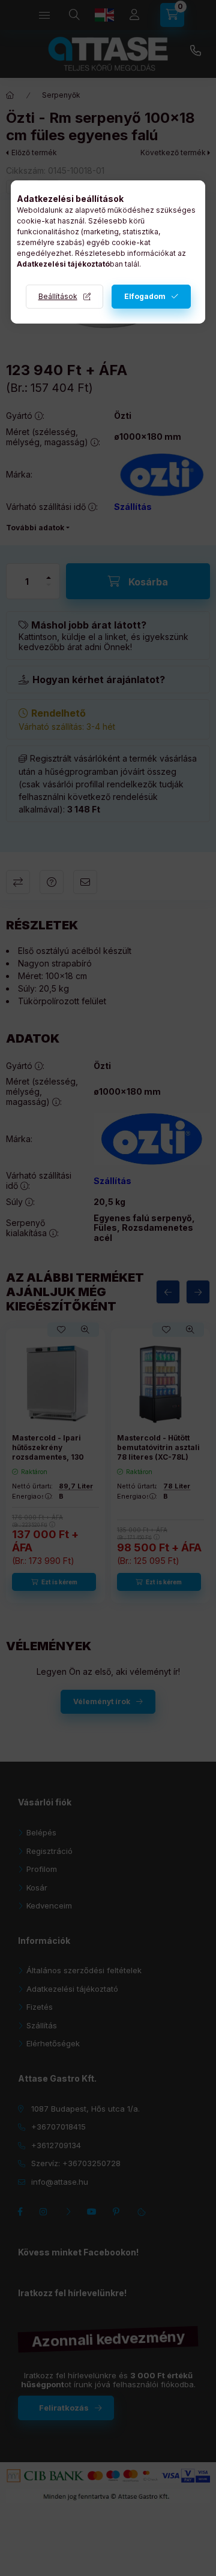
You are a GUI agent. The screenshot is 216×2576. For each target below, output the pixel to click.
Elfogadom (145, 296)
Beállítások (58, 296)
